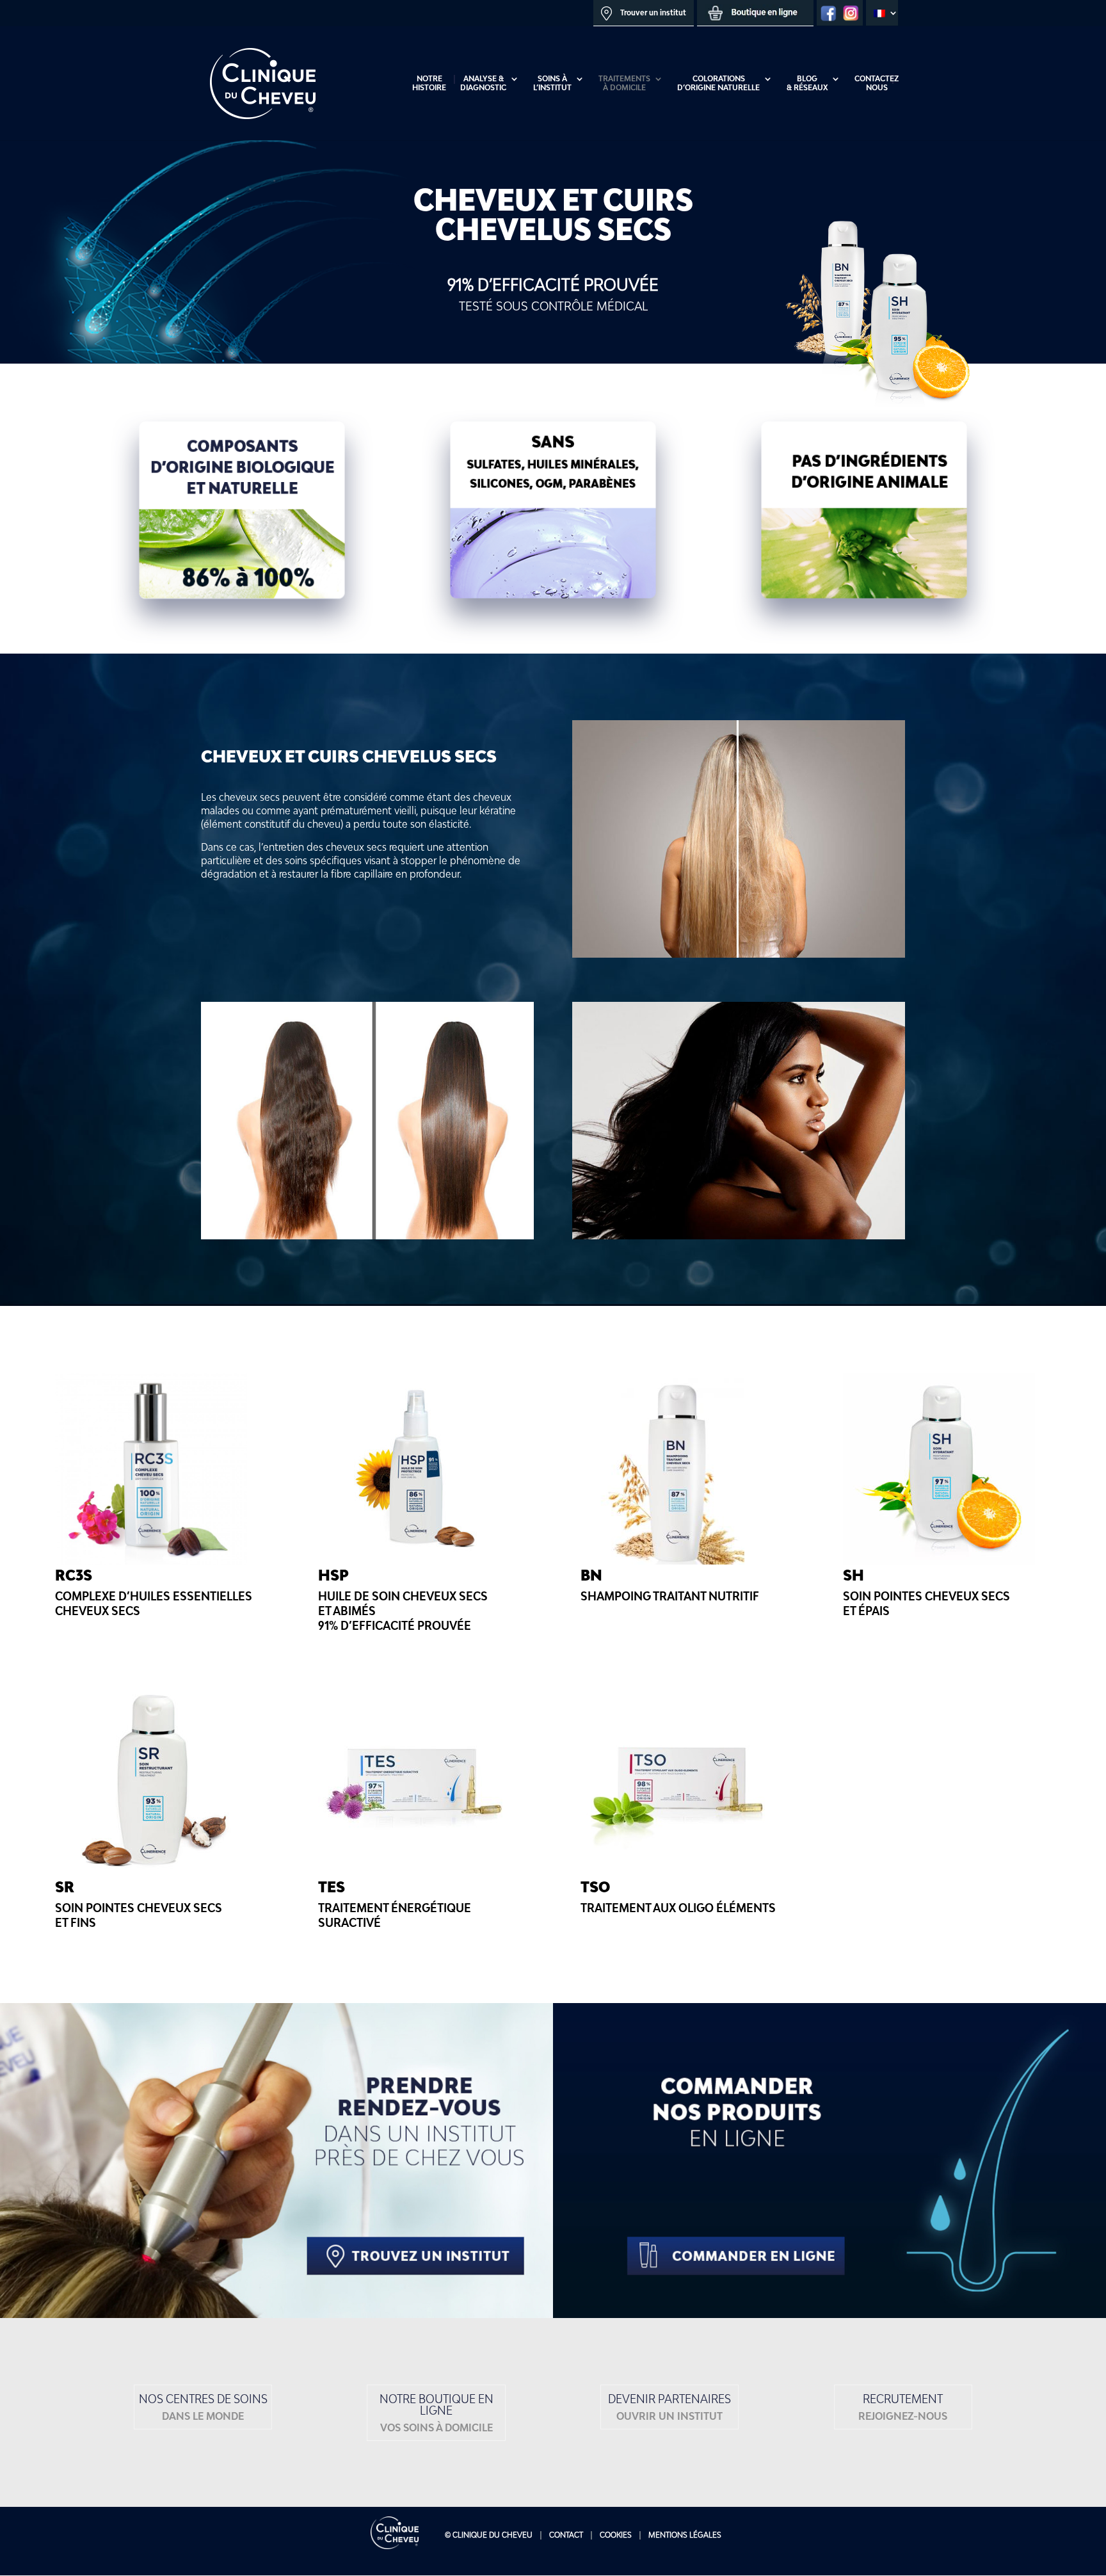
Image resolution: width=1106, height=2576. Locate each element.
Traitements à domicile (624, 83)
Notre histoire (429, 83)
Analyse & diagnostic (483, 83)
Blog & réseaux (807, 83)
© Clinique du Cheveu (489, 2535)
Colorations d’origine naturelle (718, 83)
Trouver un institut (652, 12)
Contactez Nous (877, 83)
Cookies (616, 2535)
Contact (566, 2535)
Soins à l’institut (552, 83)
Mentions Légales (685, 2535)
